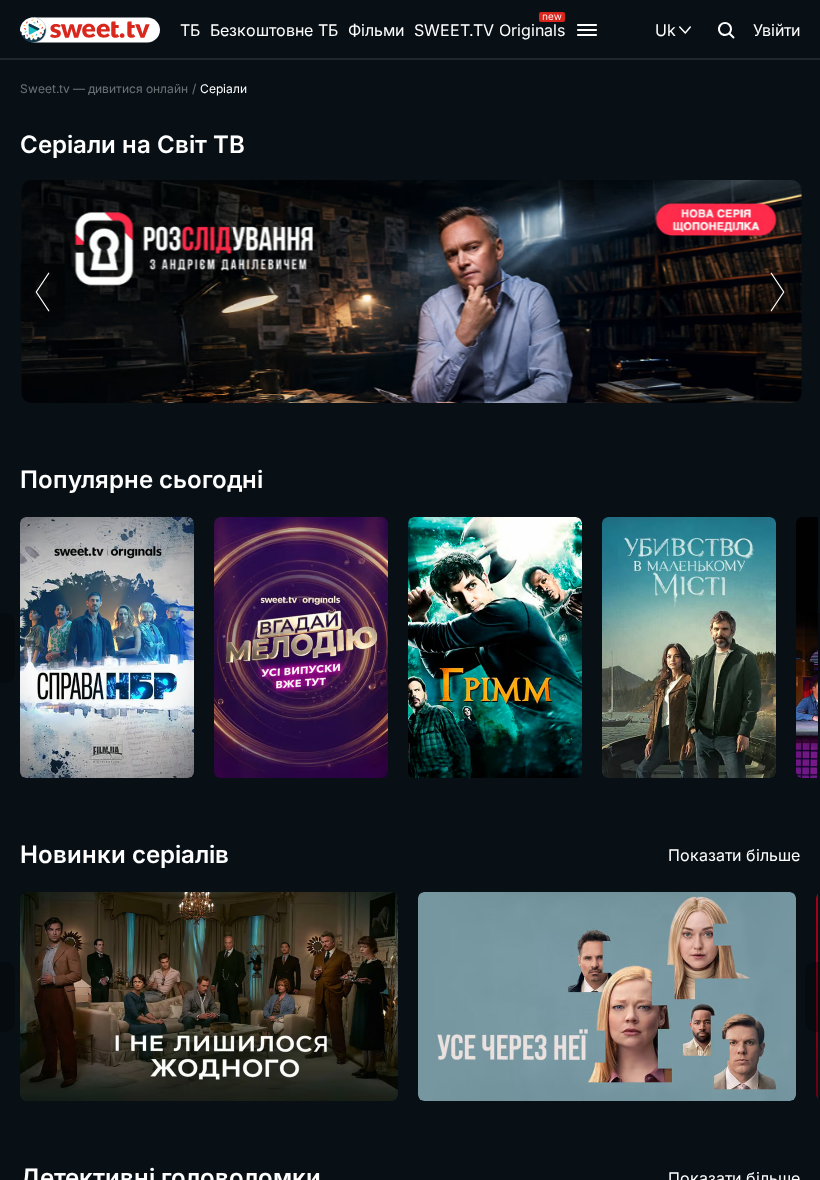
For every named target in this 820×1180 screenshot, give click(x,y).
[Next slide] (777, 292)
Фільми (376, 30)
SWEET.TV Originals (489, 30)
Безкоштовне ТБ (274, 30)
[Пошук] (726, 30)
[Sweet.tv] (90, 30)
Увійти (776, 30)
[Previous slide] (42, 292)
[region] (410, 291)
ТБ (190, 30)
